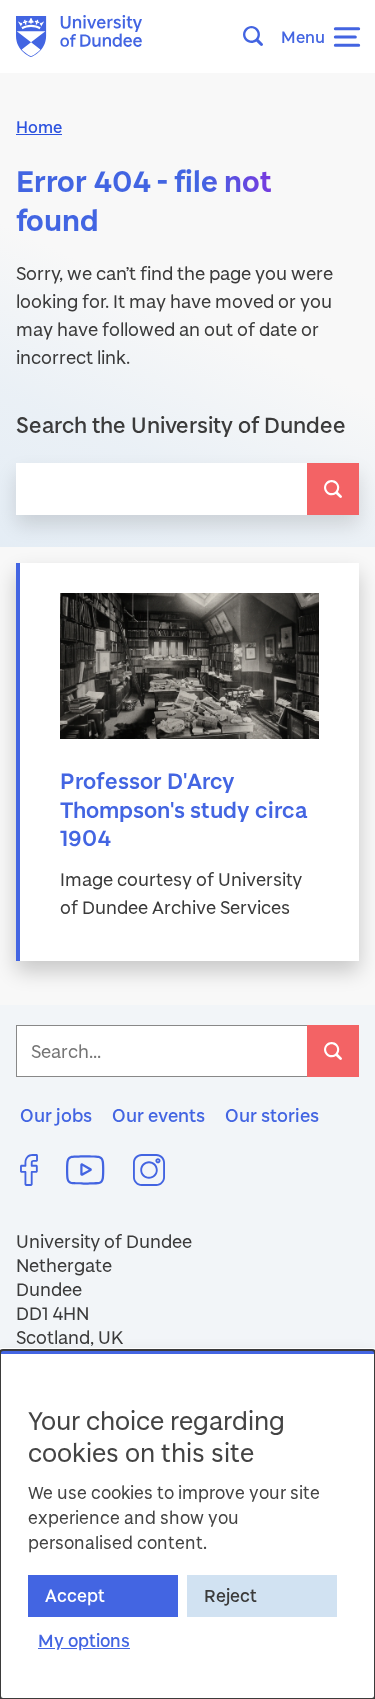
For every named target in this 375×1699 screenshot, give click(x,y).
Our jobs (56, 1115)
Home (39, 126)
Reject (230, 1595)
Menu (303, 36)
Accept (75, 1595)
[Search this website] (259, 36)
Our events (158, 1115)
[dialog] (187, 1524)
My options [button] (84, 1640)
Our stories (272, 1115)
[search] (333, 489)
